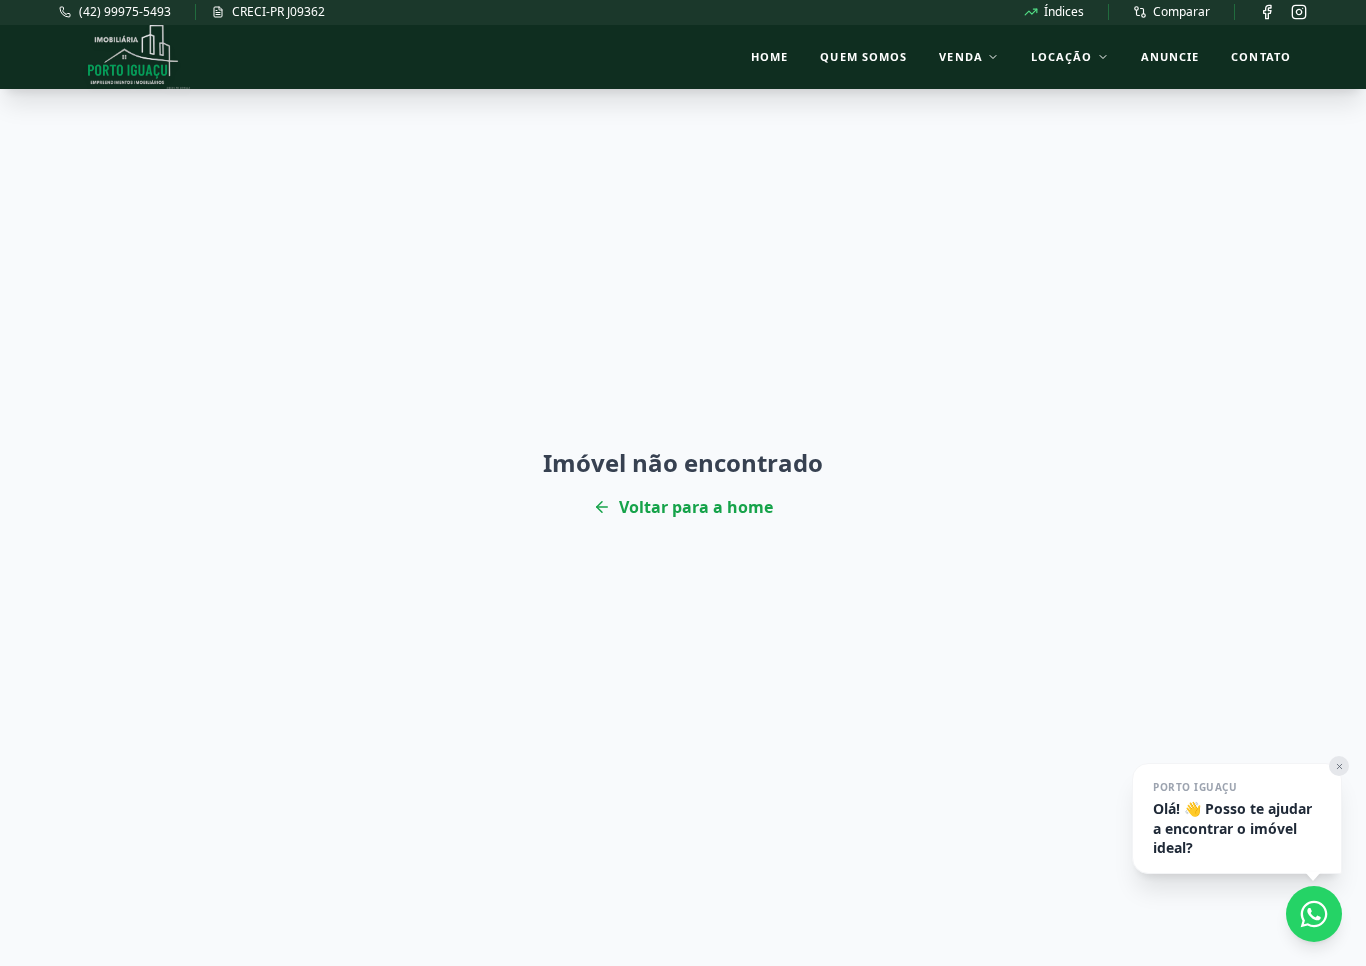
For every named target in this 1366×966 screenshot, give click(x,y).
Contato (1261, 56)
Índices (1064, 12)
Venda (961, 56)
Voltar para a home (696, 507)
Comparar (1181, 12)
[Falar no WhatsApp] (1314, 914)
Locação (1062, 56)
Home (769, 56)
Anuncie (1170, 56)
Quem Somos (863, 56)
